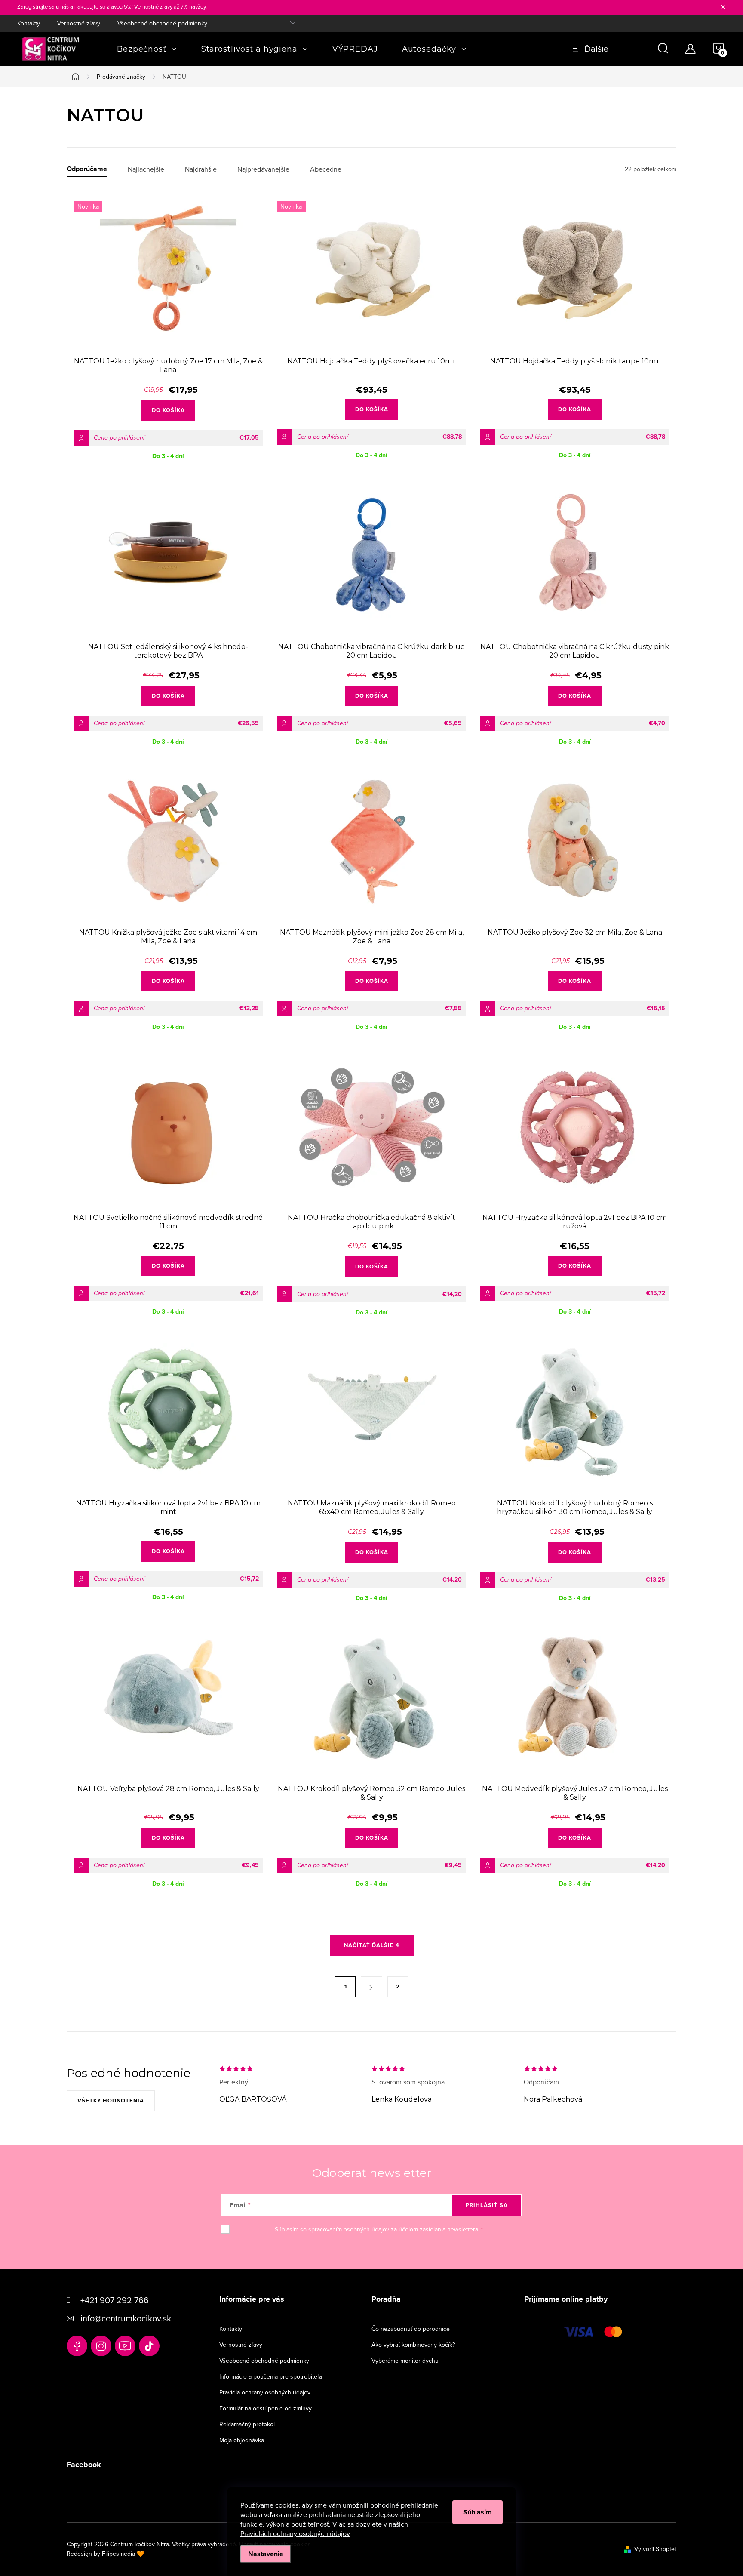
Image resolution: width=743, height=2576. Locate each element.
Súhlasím (477, 2512)
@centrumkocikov (149, 2346)
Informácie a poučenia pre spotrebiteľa (271, 2376)
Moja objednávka (242, 2440)
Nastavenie (266, 2554)
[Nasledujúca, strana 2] (371, 1987)
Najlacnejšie (146, 169)
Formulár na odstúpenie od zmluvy (266, 2408)
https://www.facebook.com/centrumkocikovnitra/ (77, 2346)
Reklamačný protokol (247, 2424)
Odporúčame (87, 169)
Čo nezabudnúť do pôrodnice (411, 2329)
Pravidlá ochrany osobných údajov (265, 2392)
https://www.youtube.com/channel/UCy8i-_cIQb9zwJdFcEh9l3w (125, 2346)
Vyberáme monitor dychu (405, 2361)
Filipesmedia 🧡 (123, 2554)
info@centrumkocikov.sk (126, 2318)
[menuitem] (147, 49)
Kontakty (29, 23)
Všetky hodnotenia (111, 2101)
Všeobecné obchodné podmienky (162, 23)
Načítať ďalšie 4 (372, 1945)
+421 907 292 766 (115, 2300)
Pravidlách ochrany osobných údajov (295, 2533)
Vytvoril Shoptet (655, 2549)
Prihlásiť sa (487, 2205)
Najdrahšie (201, 169)
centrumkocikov (101, 2346)
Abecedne (326, 169)
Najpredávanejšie (263, 169)
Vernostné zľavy (79, 23)
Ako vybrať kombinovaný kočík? (413, 2345)
